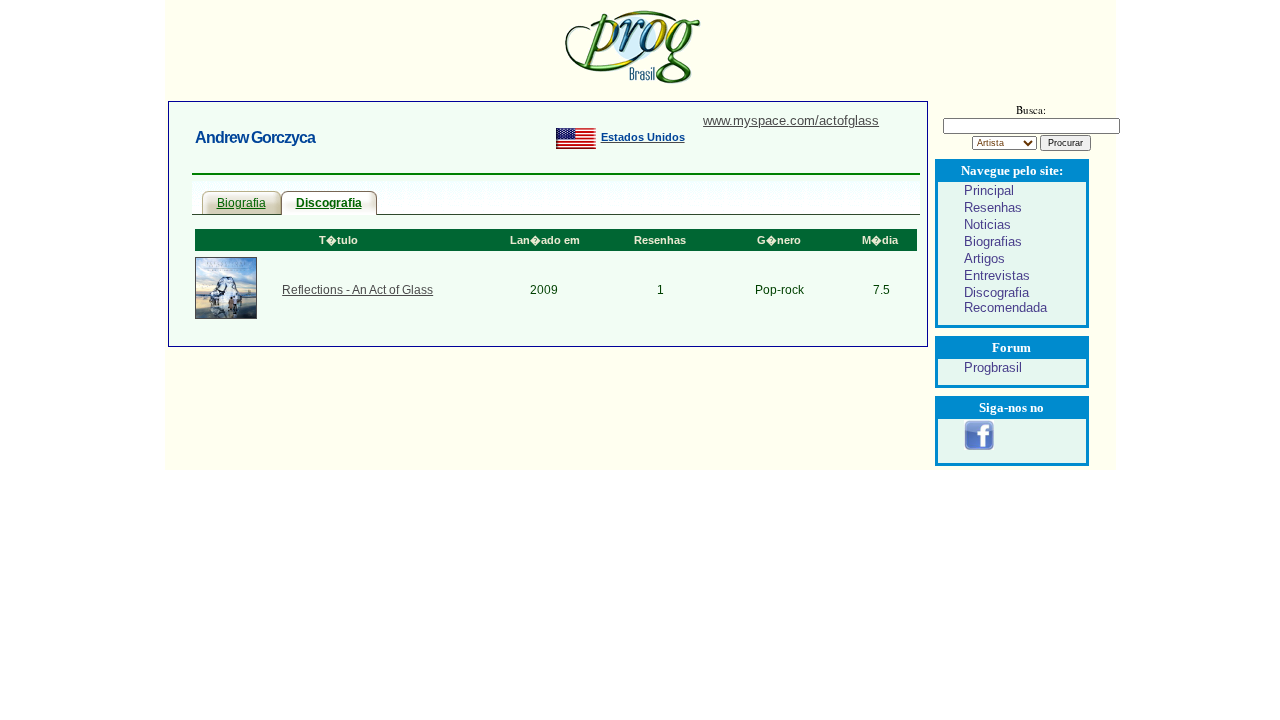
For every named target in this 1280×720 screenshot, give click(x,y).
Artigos (984, 258)
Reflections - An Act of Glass (357, 290)
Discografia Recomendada (1005, 300)
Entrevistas (997, 275)
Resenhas (993, 207)
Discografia (329, 203)
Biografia (241, 203)
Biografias (993, 241)
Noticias (987, 224)
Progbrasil (993, 367)
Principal (989, 190)
